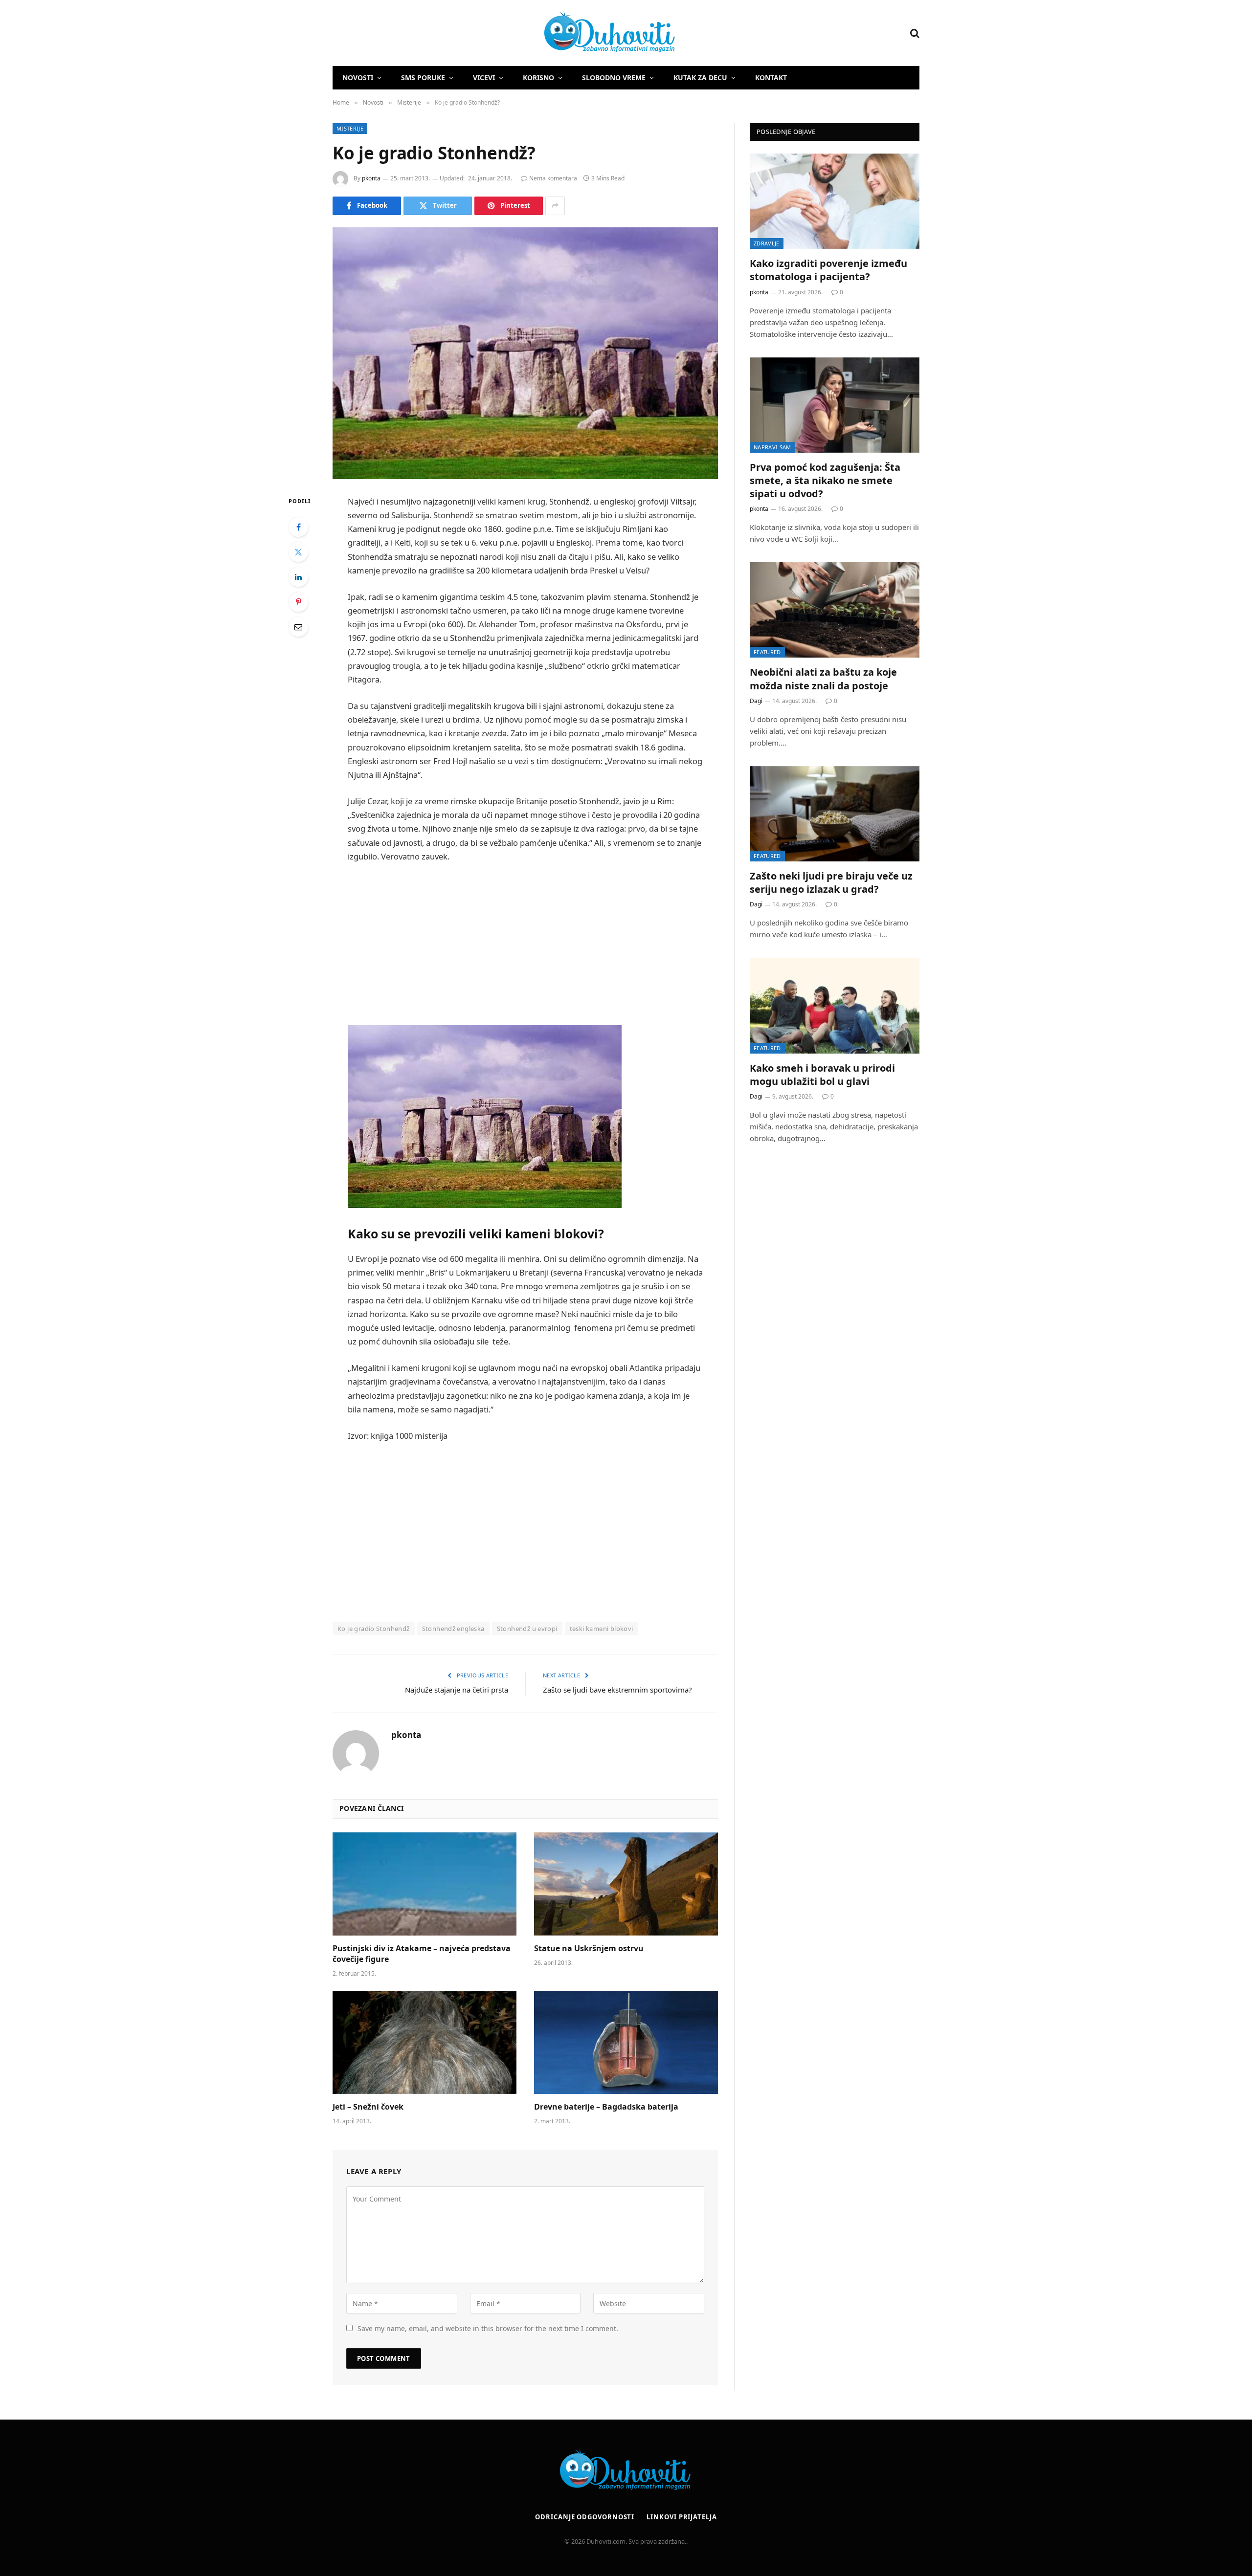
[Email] (298, 627)
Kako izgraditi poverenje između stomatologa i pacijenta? (828, 270)
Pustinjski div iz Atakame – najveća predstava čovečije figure (422, 1954)
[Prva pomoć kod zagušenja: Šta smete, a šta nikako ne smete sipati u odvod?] (835, 405)
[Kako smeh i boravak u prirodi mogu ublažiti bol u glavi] (835, 1005)
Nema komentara (553, 178)
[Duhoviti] (505, 33)
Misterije (350, 128)
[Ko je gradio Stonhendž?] (525, 353)
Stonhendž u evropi (527, 1629)
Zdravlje (767, 243)
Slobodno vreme (614, 77)
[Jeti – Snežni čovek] (425, 2043)
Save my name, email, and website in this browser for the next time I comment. (488, 2328)
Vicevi (484, 77)
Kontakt (771, 77)
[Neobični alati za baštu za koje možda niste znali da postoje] (835, 610)
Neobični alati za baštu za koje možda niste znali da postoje (823, 679)
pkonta (371, 178)
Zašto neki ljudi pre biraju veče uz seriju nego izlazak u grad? (831, 882)
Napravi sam (772, 447)
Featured (767, 652)
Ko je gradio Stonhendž (374, 1629)
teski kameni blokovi (602, 1629)
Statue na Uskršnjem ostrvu (589, 1949)
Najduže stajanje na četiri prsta (457, 1690)
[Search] (914, 33)
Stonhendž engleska (453, 1629)
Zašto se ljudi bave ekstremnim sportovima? (617, 1690)
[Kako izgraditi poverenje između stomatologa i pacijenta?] (835, 201)
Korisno (538, 77)
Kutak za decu (700, 77)
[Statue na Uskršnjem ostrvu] (626, 1884)
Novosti (358, 77)
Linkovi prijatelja (682, 2517)
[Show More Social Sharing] (555, 206)
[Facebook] (298, 527)
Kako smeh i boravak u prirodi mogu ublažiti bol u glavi (822, 1075)
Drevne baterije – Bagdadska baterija (606, 2107)
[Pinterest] (298, 602)
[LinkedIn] (298, 577)
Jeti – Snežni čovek (368, 2107)
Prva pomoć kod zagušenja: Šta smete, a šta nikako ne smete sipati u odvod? (825, 480)
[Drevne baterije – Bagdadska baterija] (626, 2043)
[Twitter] (298, 552)
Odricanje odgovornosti (585, 2517)
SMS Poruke (423, 77)
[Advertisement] (525, 945)
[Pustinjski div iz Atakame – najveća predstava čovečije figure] (425, 1884)
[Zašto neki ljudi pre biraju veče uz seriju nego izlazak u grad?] (835, 814)
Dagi (756, 701)
